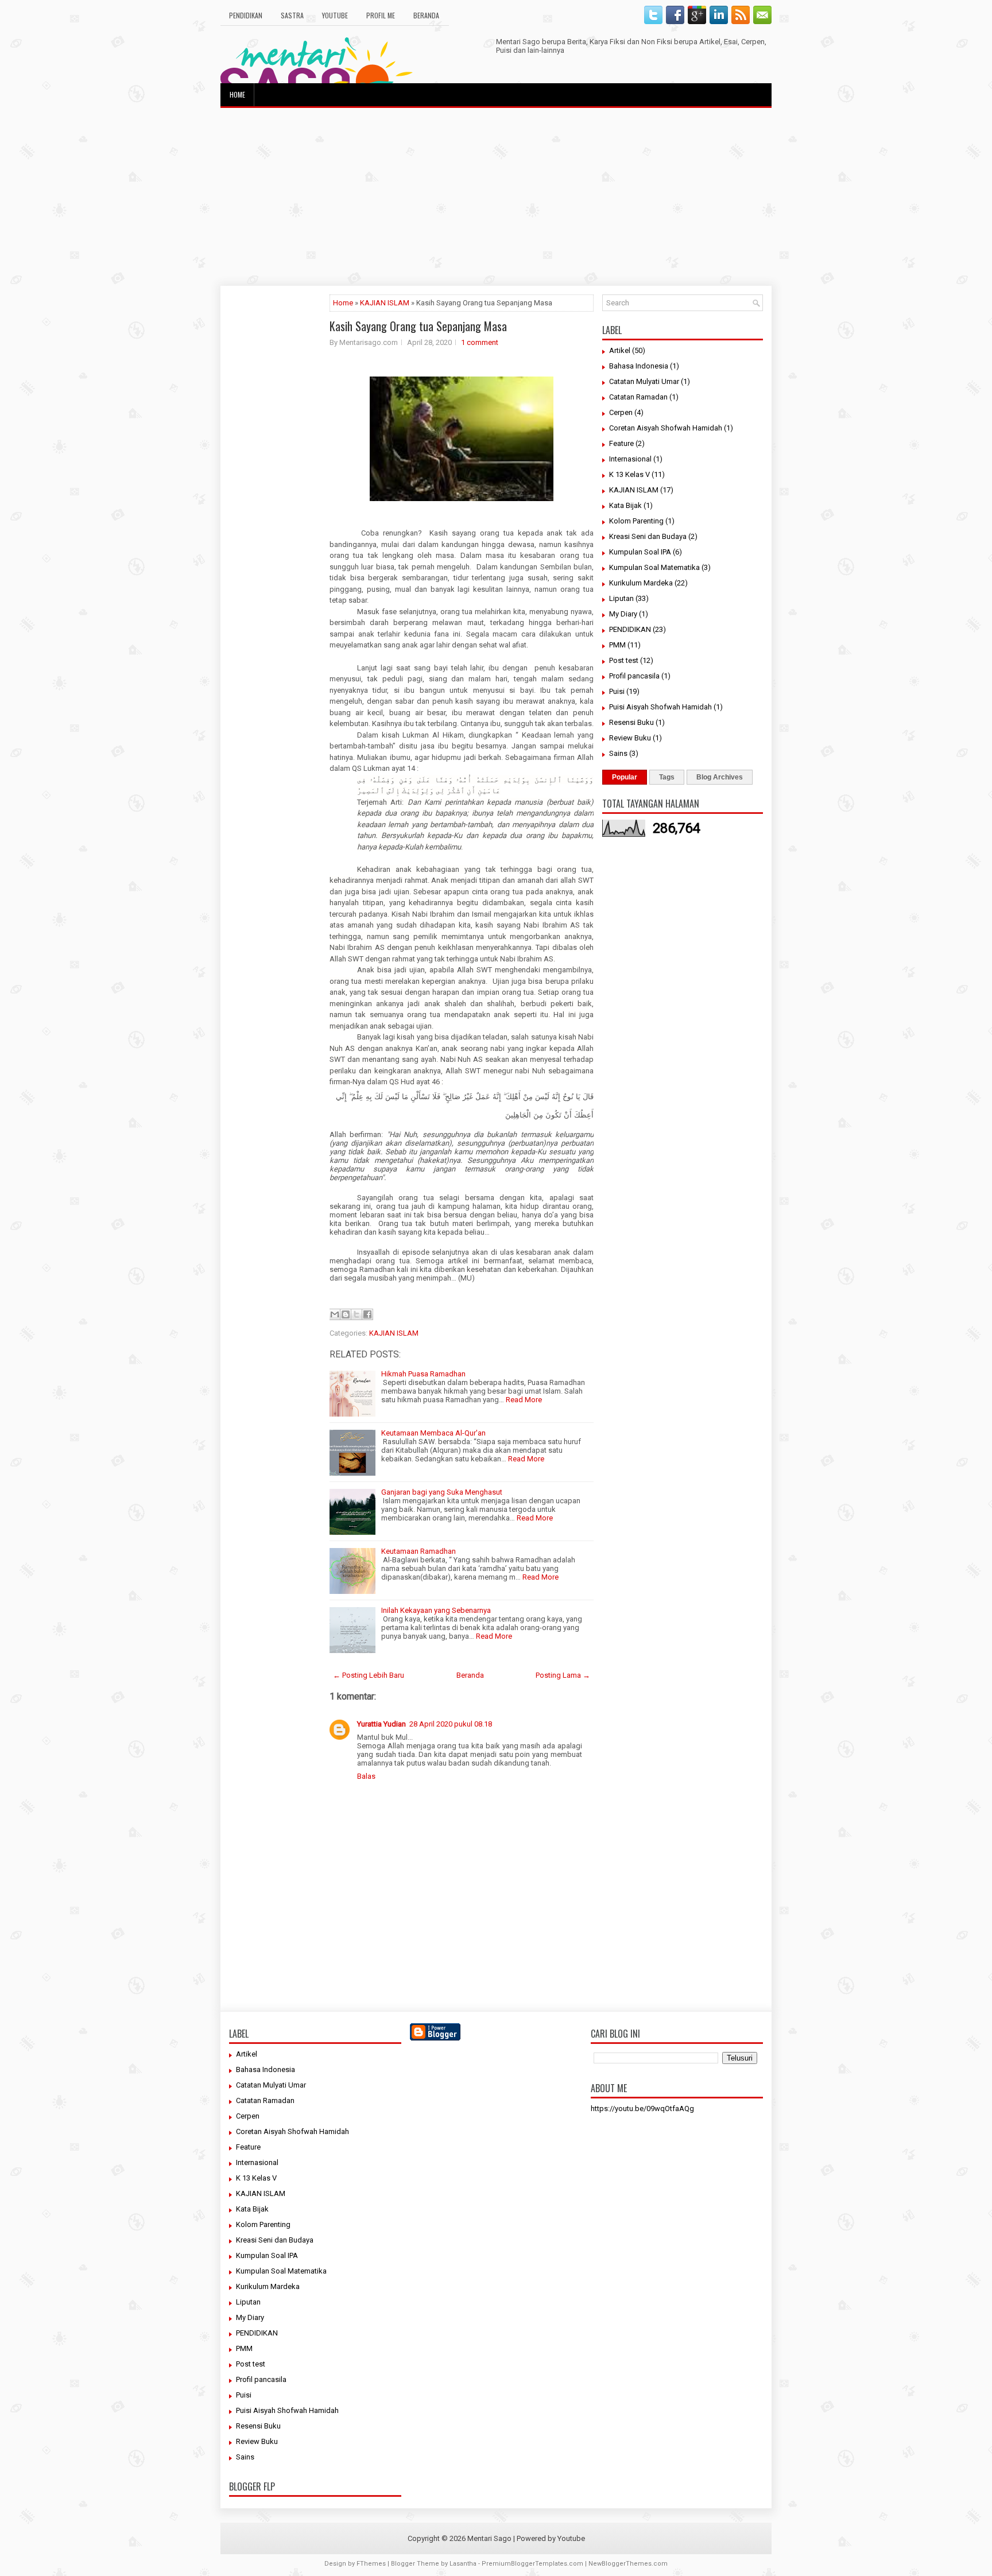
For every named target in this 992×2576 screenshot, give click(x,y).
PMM (617, 645)
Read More (524, 1400)
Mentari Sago (489, 2538)
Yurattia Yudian (381, 1724)
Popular (625, 777)
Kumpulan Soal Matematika (654, 567)
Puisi (617, 691)
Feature (621, 443)
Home (237, 94)
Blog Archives (720, 777)
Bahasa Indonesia (639, 366)
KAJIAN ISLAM (385, 303)
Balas (366, 1776)
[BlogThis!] (346, 1314)
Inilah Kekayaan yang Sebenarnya (436, 1610)
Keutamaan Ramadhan (418, 1551)
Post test (624, 660)
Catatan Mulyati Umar (644, 381)
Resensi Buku (631, 722)
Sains (618, 753)
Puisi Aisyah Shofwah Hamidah (660, 707)
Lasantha (463, 2564)
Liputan (621, 598)
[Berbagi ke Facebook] (367, 1314)
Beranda (426, 15)
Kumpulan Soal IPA (640, 552)
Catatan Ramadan (638, 397)
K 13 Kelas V (629, 474)
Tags (667, 777)
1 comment (480, 342)
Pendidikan (246, 15)
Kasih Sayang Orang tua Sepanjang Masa (418, 326)
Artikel (620, 350)
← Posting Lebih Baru (369, 1675)
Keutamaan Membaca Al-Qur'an (433, 1433)
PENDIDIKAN (630, 629)
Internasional (630, 459)
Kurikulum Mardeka (641, 583)
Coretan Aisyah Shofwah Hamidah (666, 428)
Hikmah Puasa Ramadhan (423, 1374)
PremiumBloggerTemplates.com (532, 2564)
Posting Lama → (563, 1675)
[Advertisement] (496, 197)
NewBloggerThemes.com (628, 2564)
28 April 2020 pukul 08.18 (451, 1724)
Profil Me (381, 15)
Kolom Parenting (636, 521)
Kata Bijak (625, 505)
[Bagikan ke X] (356, 1314)
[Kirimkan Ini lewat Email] (335, 1314)
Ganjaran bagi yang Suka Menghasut (442, 1492)
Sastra (292, 15)
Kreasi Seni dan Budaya (648, 536)
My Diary (623, 614)
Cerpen (621, 412)
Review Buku (630, 738)
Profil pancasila (634, 676)
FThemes (371, 2564)
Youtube (335, 15)
